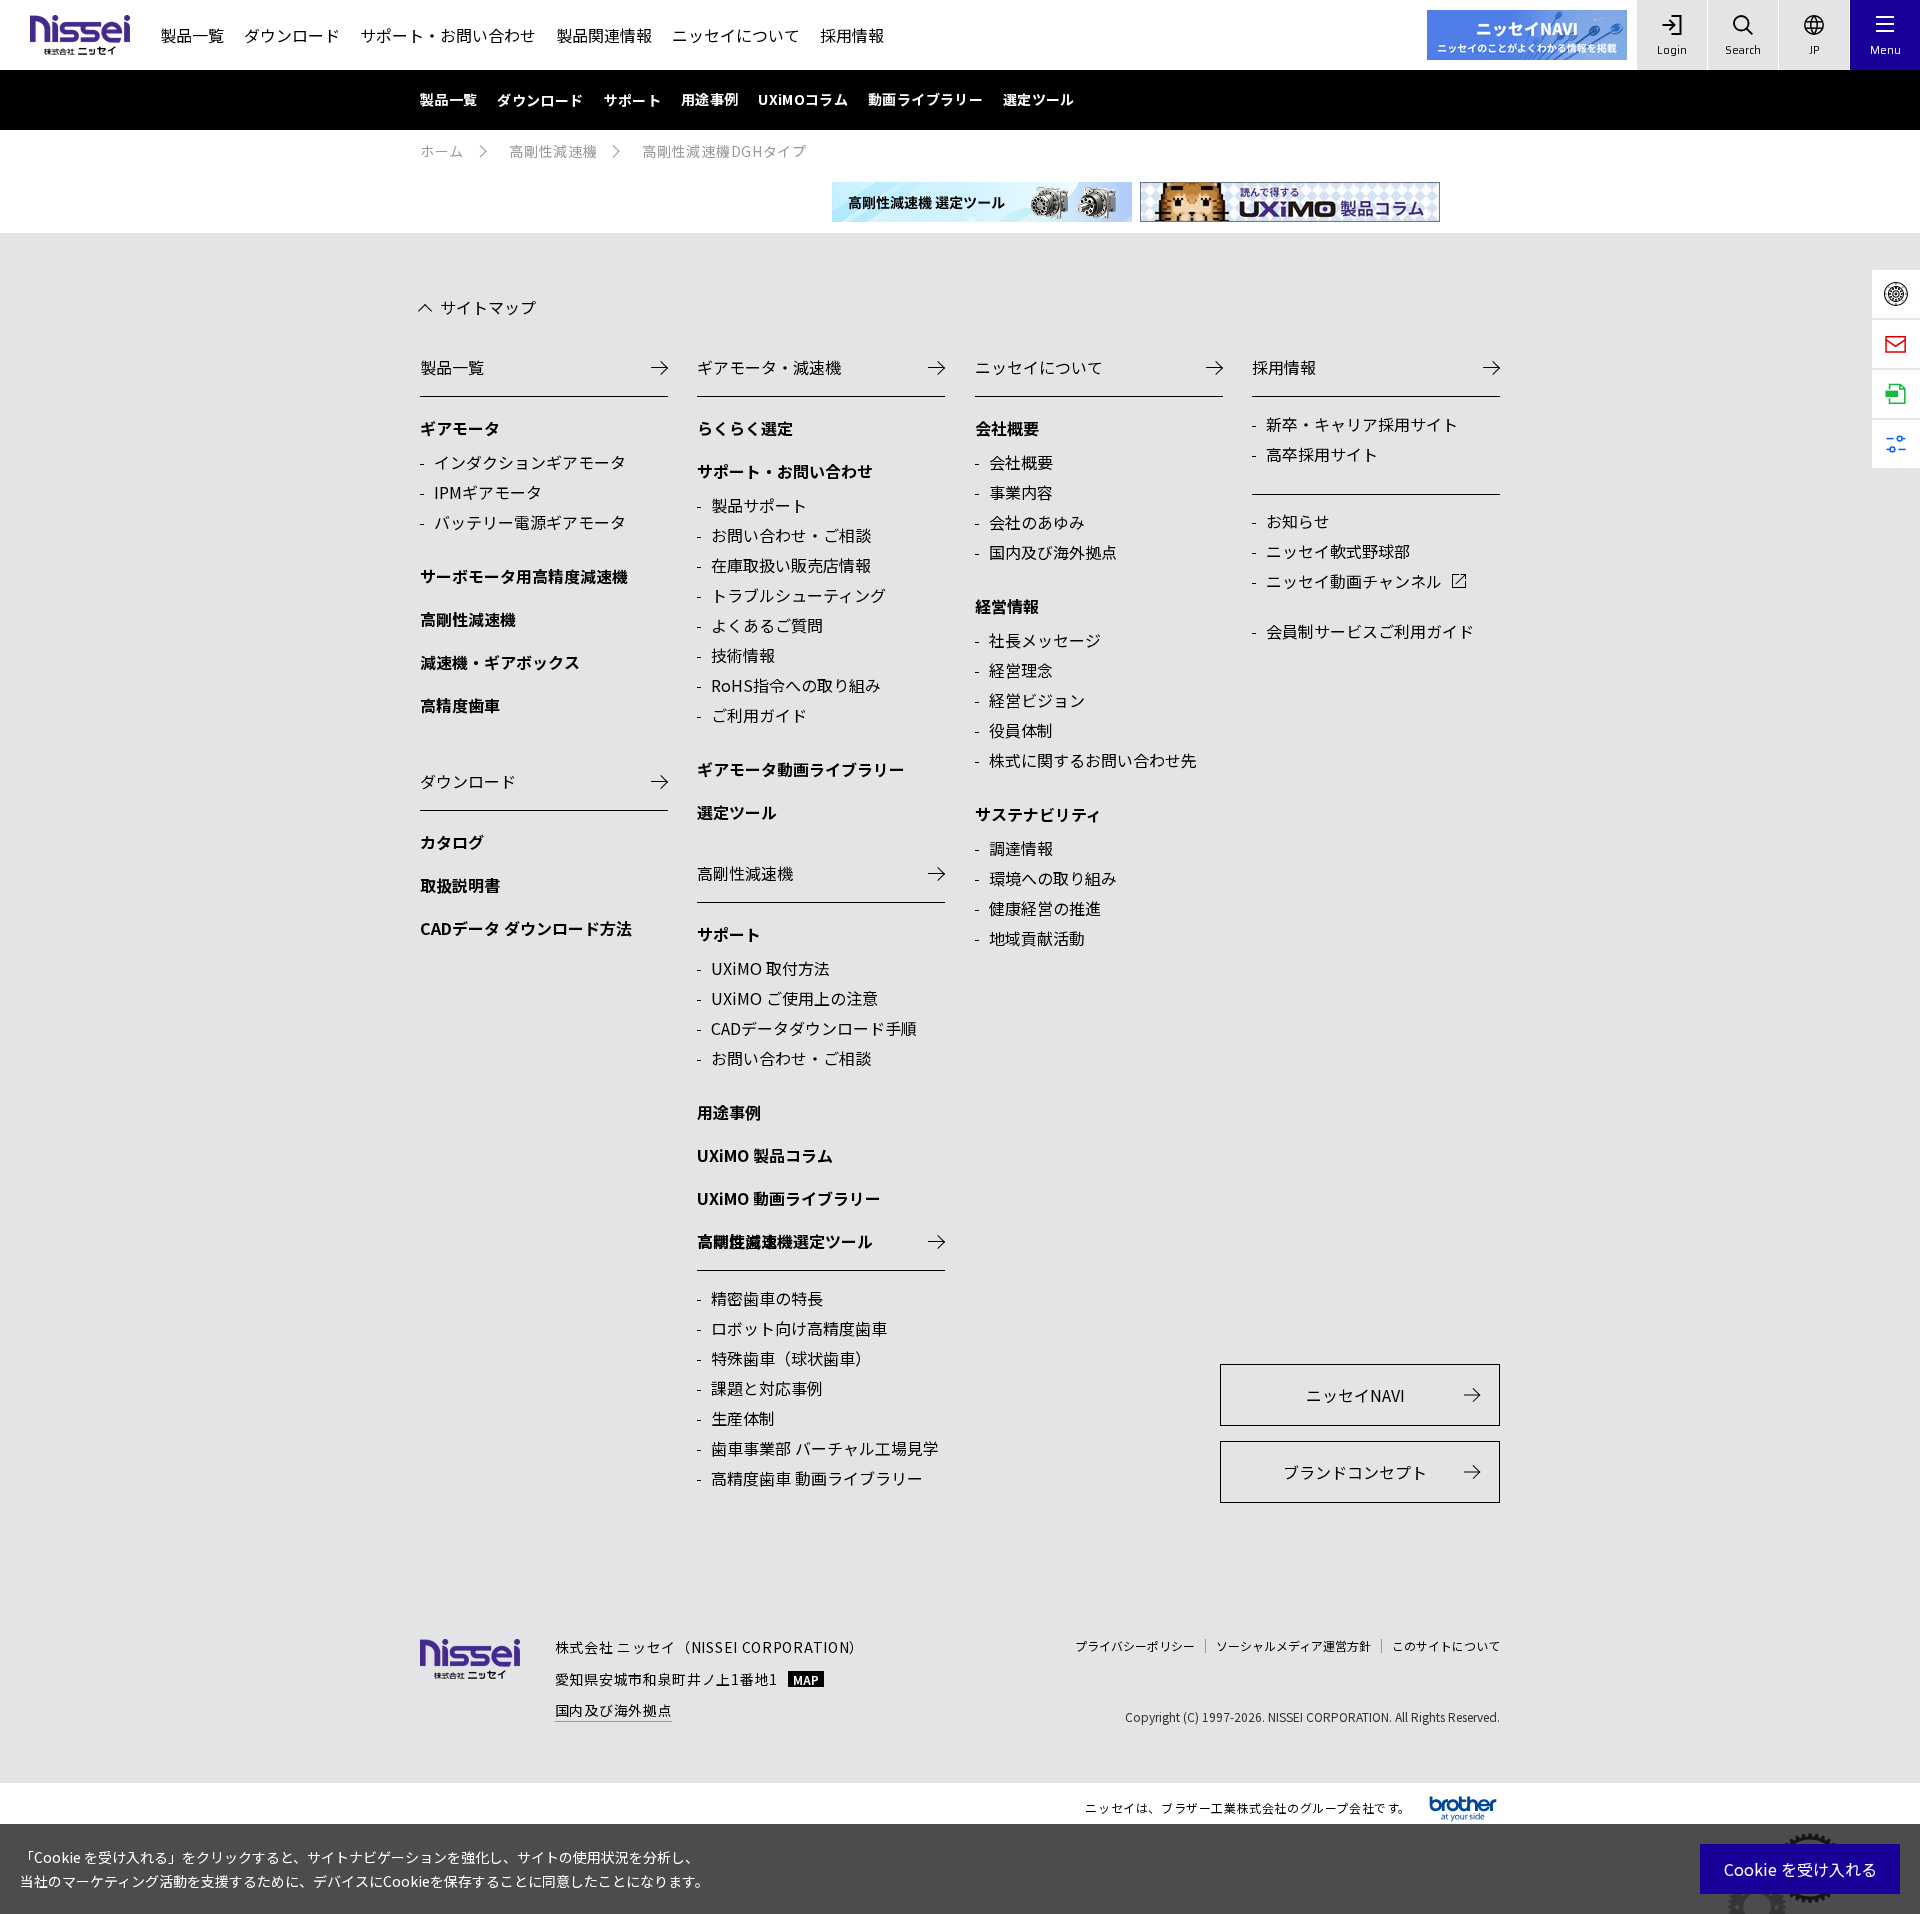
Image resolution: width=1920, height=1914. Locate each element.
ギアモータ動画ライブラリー (801, 769)
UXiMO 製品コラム (765, 1155)
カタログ (452, 842)
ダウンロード (292, 35)
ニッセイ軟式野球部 (1338, 551)
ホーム (442, 151)
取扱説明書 (460, 885)
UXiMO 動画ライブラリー (789, 1198)
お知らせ (1298, 521)
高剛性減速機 (553, 151)
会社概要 (1007, 428)
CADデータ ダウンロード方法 (526, 928)
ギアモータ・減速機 (769, 367)
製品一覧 (192, 35)
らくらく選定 (745, 428)
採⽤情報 (1284, 367)
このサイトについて (1446, 1645)
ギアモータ (460, 428)
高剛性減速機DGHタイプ (724, 151)
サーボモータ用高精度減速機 (524, 576)
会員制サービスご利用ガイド (1370, 631)
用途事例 (729, 1112)
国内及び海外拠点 (614, 1710)
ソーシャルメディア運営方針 (1293, 1645)
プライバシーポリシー (1135, 1645)
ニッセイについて (736, 35)
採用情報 (852, 35)
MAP (806, 1679)
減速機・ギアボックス (500, 662)
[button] (1885, 35)
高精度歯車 (737, 1241)
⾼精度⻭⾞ (460, 705)
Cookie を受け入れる (1800, 1869)
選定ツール (737, 812)
